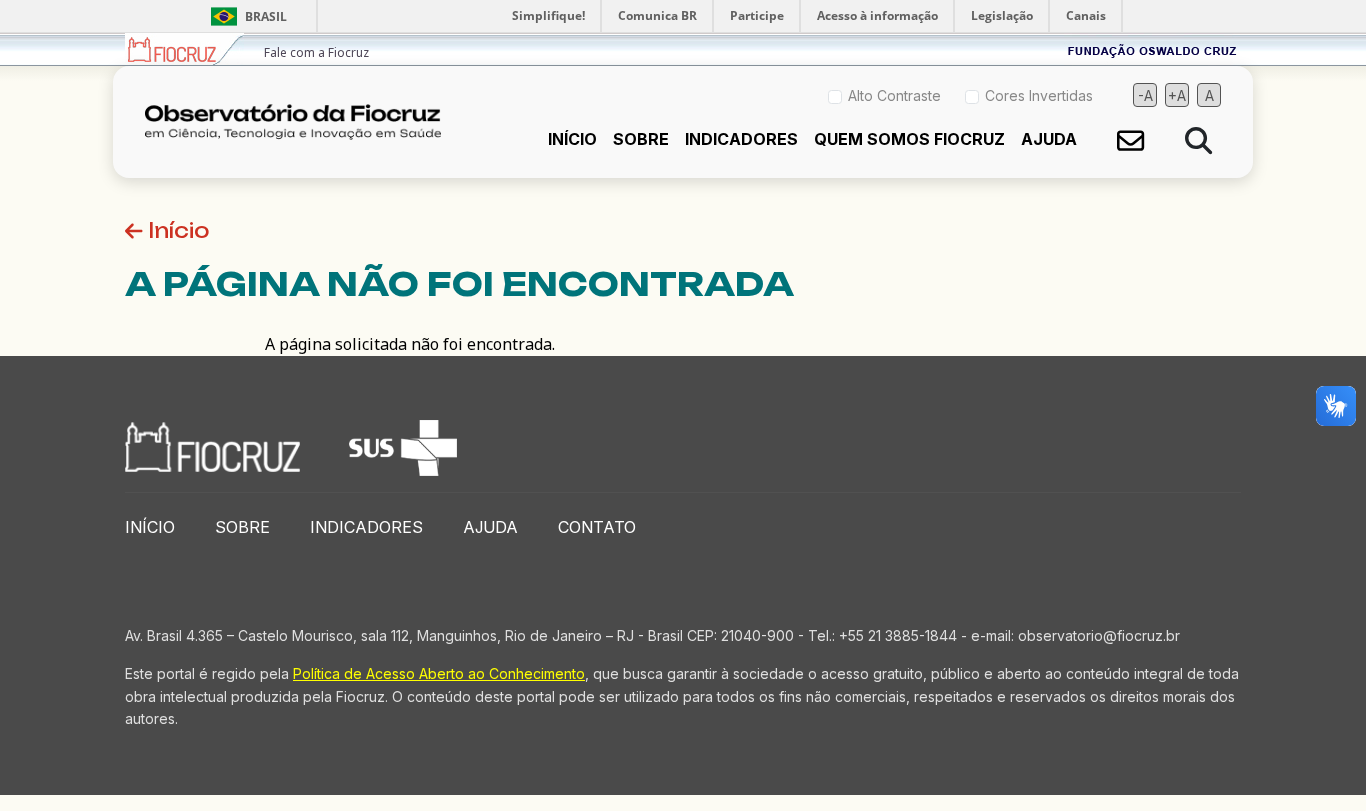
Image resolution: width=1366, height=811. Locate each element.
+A (1177, 95)
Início (572, 139)
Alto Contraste (894, 95)
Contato (597, 527)
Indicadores (741, 139)
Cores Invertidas (1039, 95)
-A (1145, 95)
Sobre (641, 139)
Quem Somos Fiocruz (909, 139)
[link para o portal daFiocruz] (184, 49)
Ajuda (1049, 139)
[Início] (301, 122)
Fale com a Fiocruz (316, 52)
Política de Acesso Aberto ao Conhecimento (439, 673)
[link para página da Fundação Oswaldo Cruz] (1152, 49)
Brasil (245, 16)
